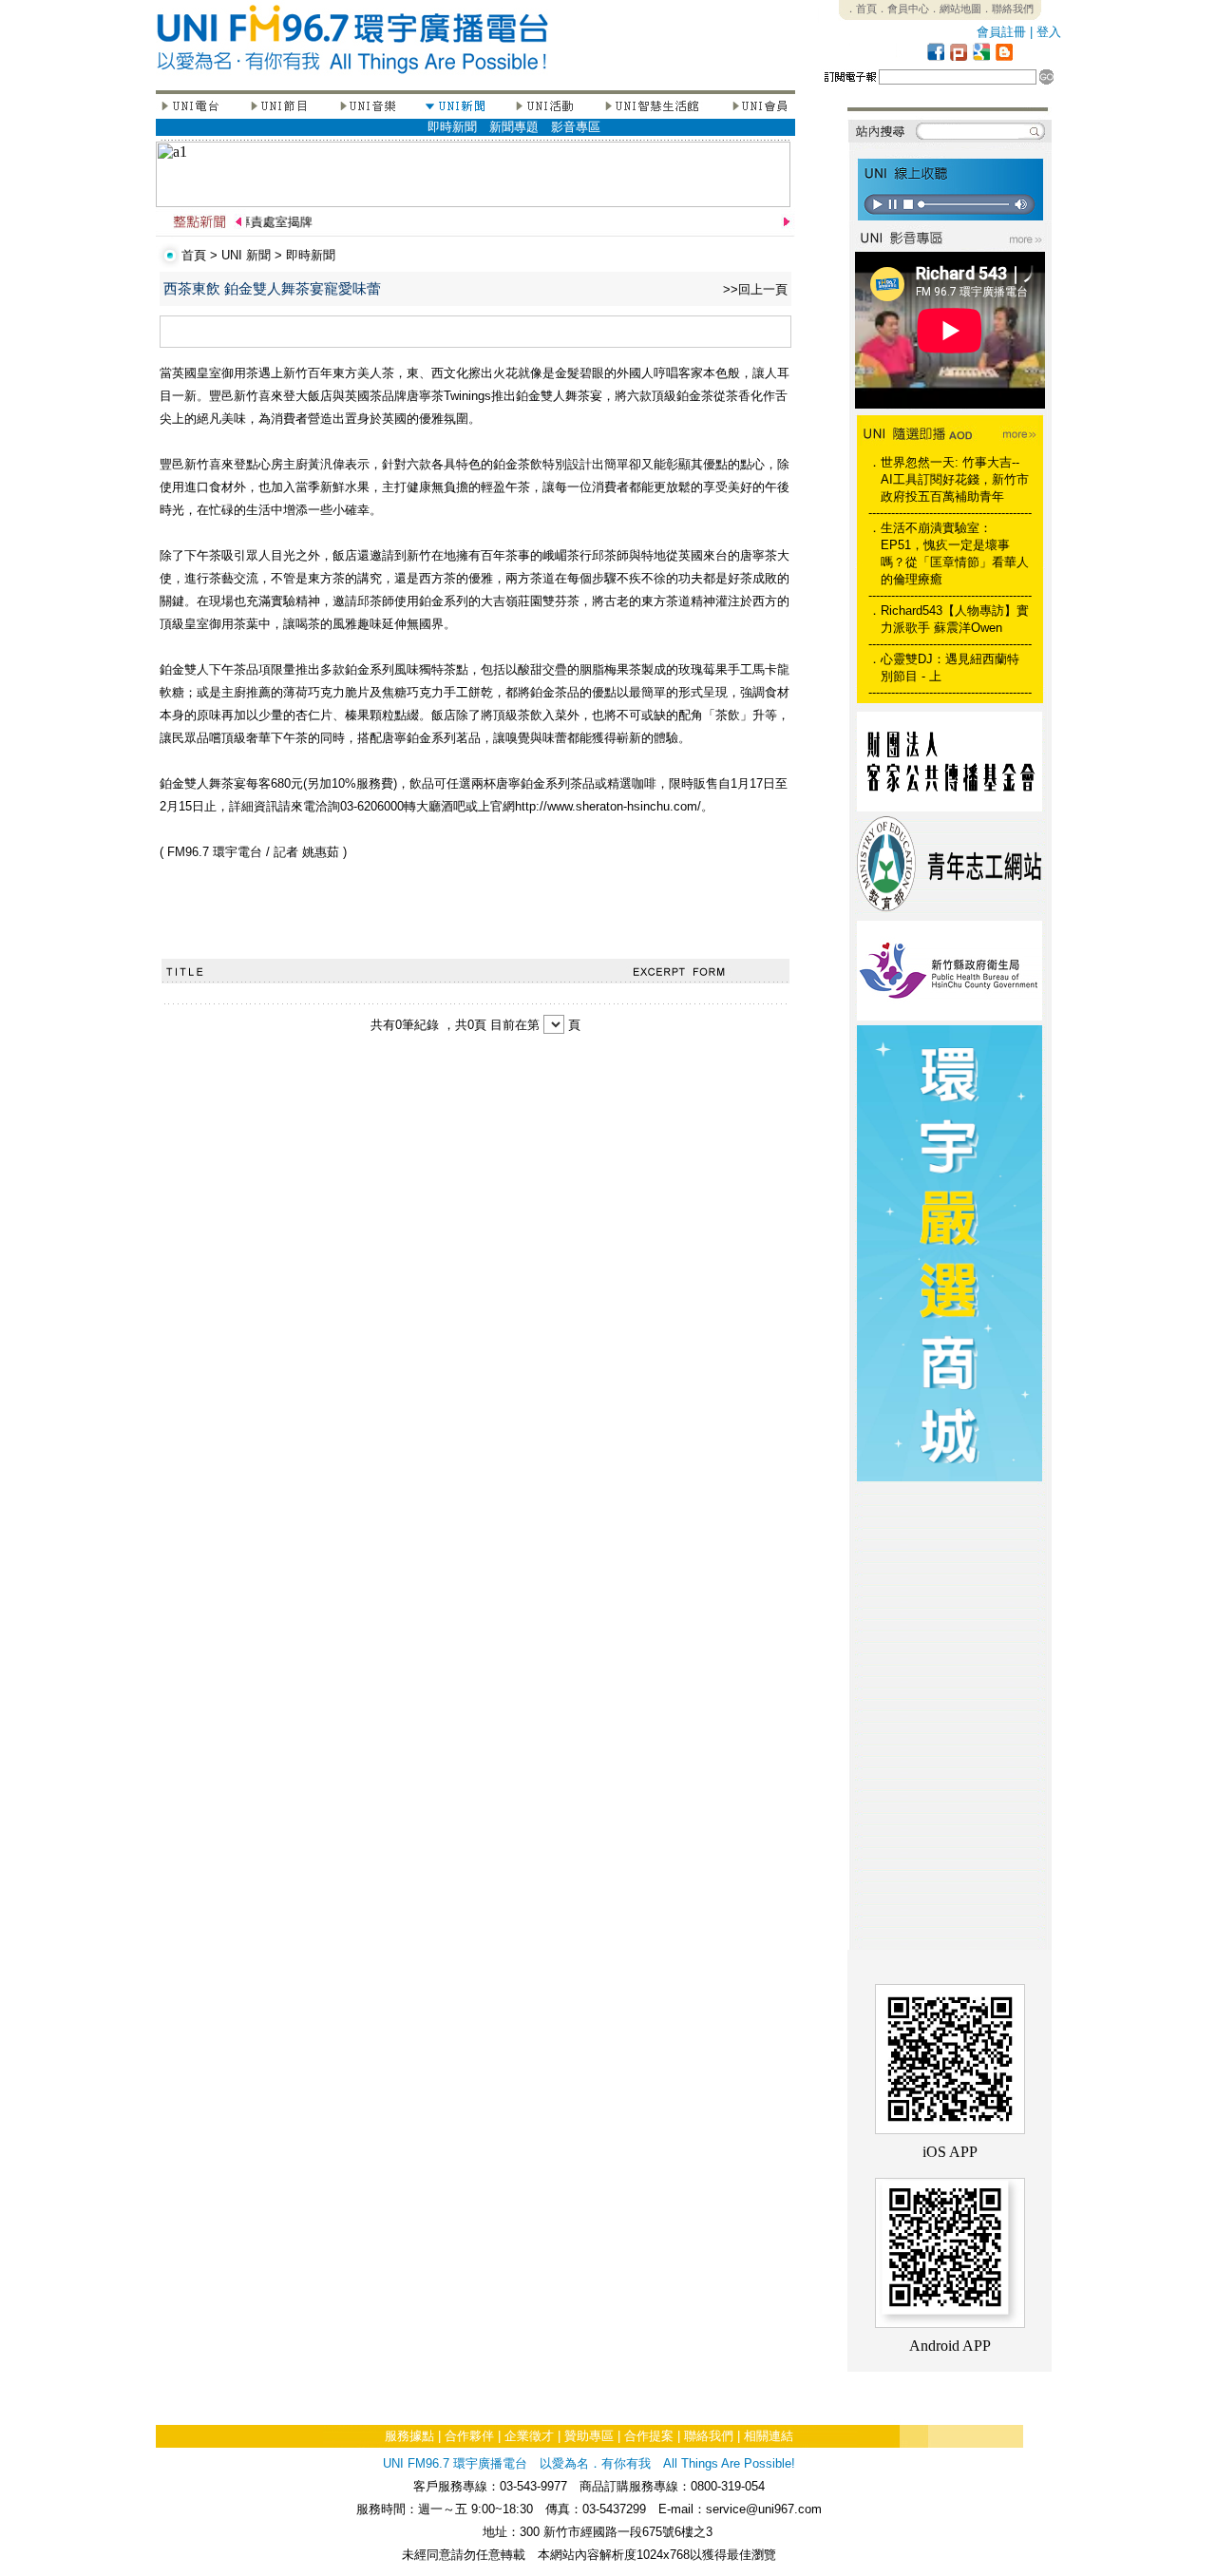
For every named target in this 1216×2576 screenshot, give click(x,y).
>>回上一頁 (755, 289)
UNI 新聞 (246, 255)
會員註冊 (1001, 32)
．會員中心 (903, 9)
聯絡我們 (709, 2436)
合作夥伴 (469, 2436)
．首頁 (861, 9)
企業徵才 (529, 2436)
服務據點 (409, 2436)
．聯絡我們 (1007, 9)
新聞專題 (514, 127)
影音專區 (576, 127)
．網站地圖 (955, 9)
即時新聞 (452, 127)
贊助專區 (589, 2436)
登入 (1049, 32)
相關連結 (769, 2436)
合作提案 (649, 2436)
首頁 (194, 255)
